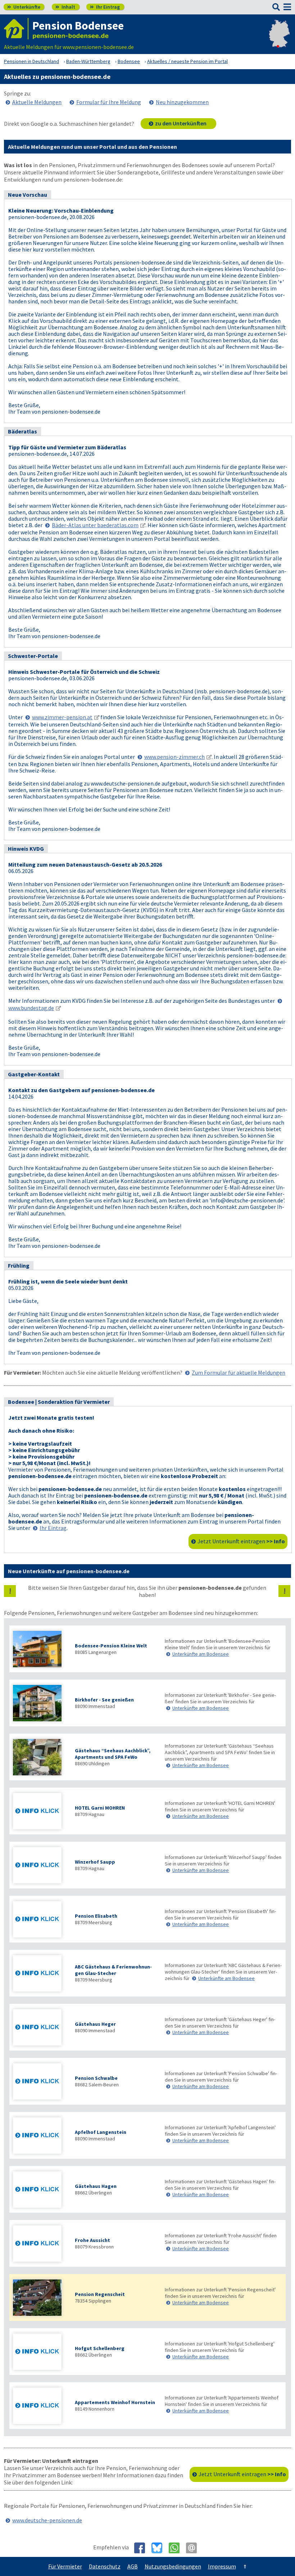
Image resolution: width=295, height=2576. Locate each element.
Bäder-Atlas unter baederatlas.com (95, 525)
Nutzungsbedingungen (173, 2566)
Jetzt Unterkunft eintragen (241, 1541)
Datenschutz (105, 2566)
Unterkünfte (24, 7)
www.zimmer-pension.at (62, 717)
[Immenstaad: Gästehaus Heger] (40, 2028)
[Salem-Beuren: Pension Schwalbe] (40, 2082)
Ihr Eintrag (105, 7)
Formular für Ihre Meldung (109, 102)
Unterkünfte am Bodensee (201, 1654)
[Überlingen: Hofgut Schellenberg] (40, 2352)
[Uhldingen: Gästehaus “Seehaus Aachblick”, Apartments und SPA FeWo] (40, 1758)
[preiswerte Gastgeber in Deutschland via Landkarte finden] (279, 40)
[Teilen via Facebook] (142, 2548)
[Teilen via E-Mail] (194, 2548)
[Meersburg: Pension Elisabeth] (40, 1920)
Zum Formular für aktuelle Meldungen (239, 1372)
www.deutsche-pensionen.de (47, 2520)
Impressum (222, 2566)
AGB (133, 2566)
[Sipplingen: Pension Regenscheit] (40, 2298)
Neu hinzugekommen (182, 102)
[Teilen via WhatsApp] (177, 2548)
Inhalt (65, 7)
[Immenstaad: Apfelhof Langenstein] (40, 2136)
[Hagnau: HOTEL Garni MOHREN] (40, 1812)
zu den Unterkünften (181, 123)
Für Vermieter (65, 2566)
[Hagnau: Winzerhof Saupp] (40, 1866)
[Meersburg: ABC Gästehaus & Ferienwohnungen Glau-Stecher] (40, 1974)
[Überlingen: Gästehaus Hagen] (40, 2190)
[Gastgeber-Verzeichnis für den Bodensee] (16, 29)
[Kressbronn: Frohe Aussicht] (40, 2244)
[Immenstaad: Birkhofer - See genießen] (40, 1704)
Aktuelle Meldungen (37, 102)
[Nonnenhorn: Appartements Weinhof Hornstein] (40, 2406)
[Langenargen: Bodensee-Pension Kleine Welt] (40, 1650)
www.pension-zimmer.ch (174, 757)
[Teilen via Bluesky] (160, 2548)
